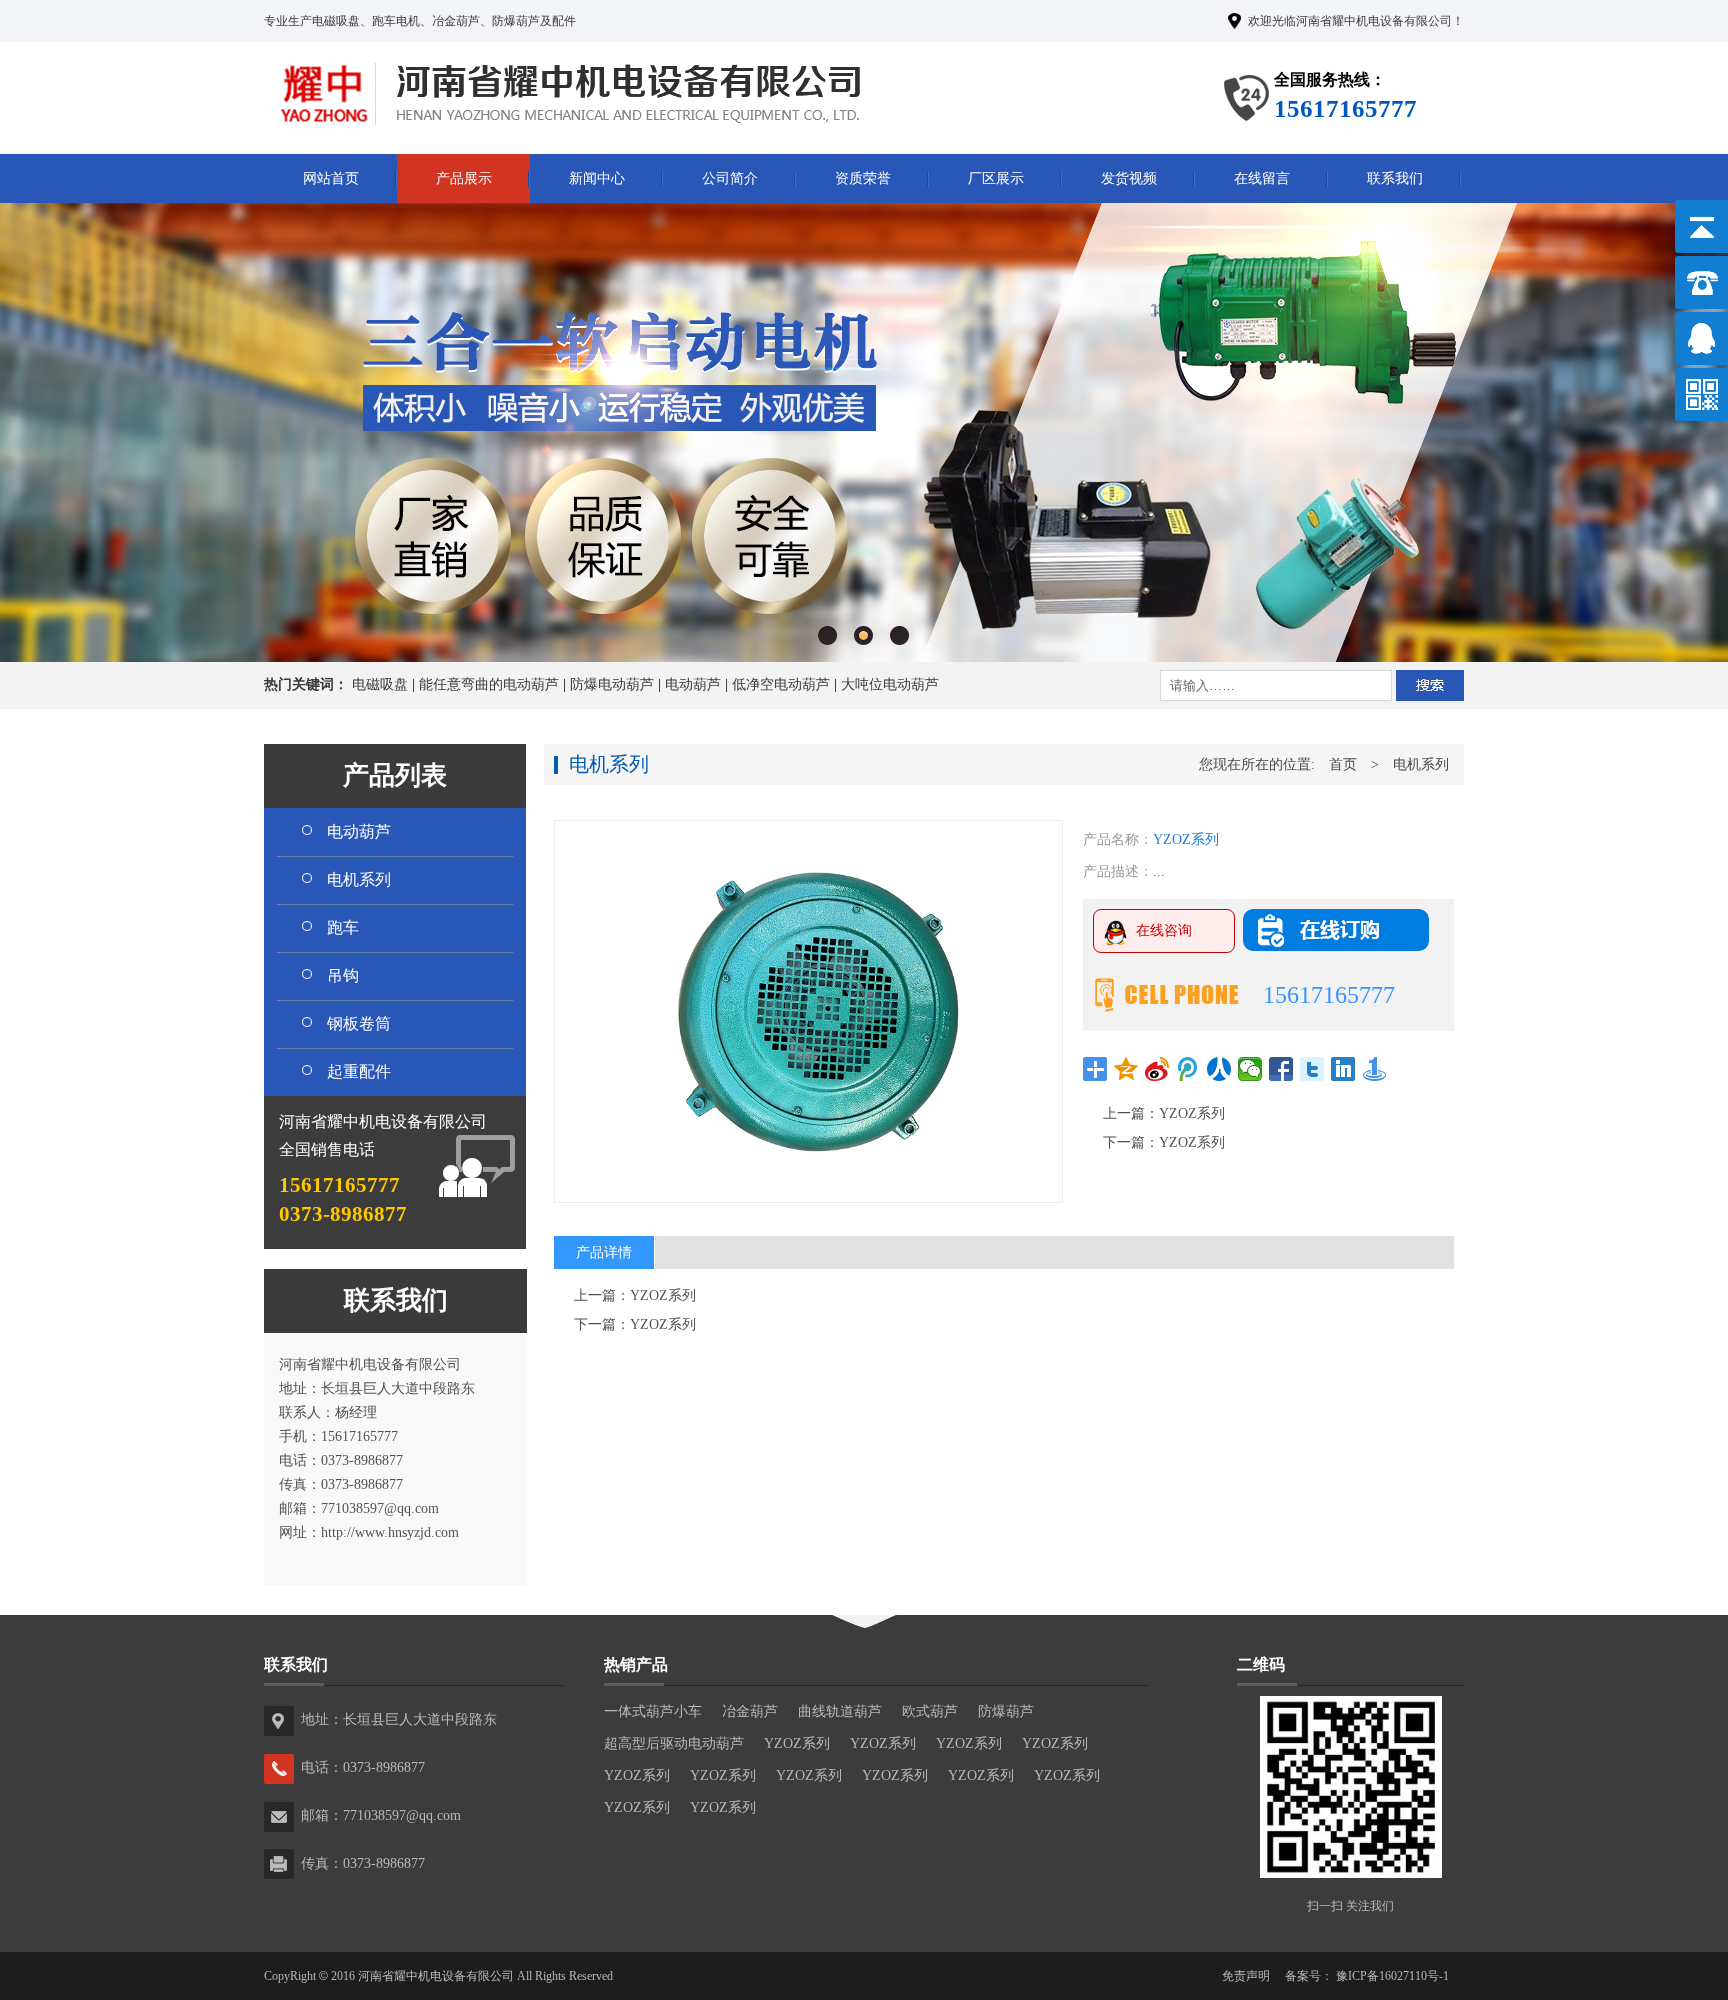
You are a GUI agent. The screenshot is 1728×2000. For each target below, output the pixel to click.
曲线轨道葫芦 (840, 1711)
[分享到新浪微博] (1157, 1069)
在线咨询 (1164, 930)
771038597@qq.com (380, 1508)
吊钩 (343, 975)
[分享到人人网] (1219, 1069)
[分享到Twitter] (1312, 1069)
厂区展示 (996, 178)
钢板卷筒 (359, 1023)
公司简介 (730, 178)
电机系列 (359, 879)
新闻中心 (597, 178)
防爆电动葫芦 (612, 684)
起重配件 (359, 1071)
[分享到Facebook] (1281, 1069)
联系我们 (1395, 178)
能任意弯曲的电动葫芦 (489, 684)
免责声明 (1246, 1976)
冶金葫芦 (750, 1711)
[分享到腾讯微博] (1188, 1069)
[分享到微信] (1250, 1069)
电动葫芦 (693, 684)
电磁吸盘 (380, 684)
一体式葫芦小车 (653, 1711)
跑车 (343, 927)
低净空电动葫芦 (781, 684)
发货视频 (1129, 178)
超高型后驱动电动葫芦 (674, 1743)
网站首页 (331, 178)
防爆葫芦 (1006, 1711)
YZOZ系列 (1192, 1113)
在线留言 (1262, 178)
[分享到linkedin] (1343, 1069)
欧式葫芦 (930, 1711)
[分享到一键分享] (1374, 1069)
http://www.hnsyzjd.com (390, 1532)
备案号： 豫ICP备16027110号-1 (1367, 1976)
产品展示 (464, 178)
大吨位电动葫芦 (890, 684)
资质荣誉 (863, 178)
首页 (1343, 764)
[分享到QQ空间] (1126, 1069)
